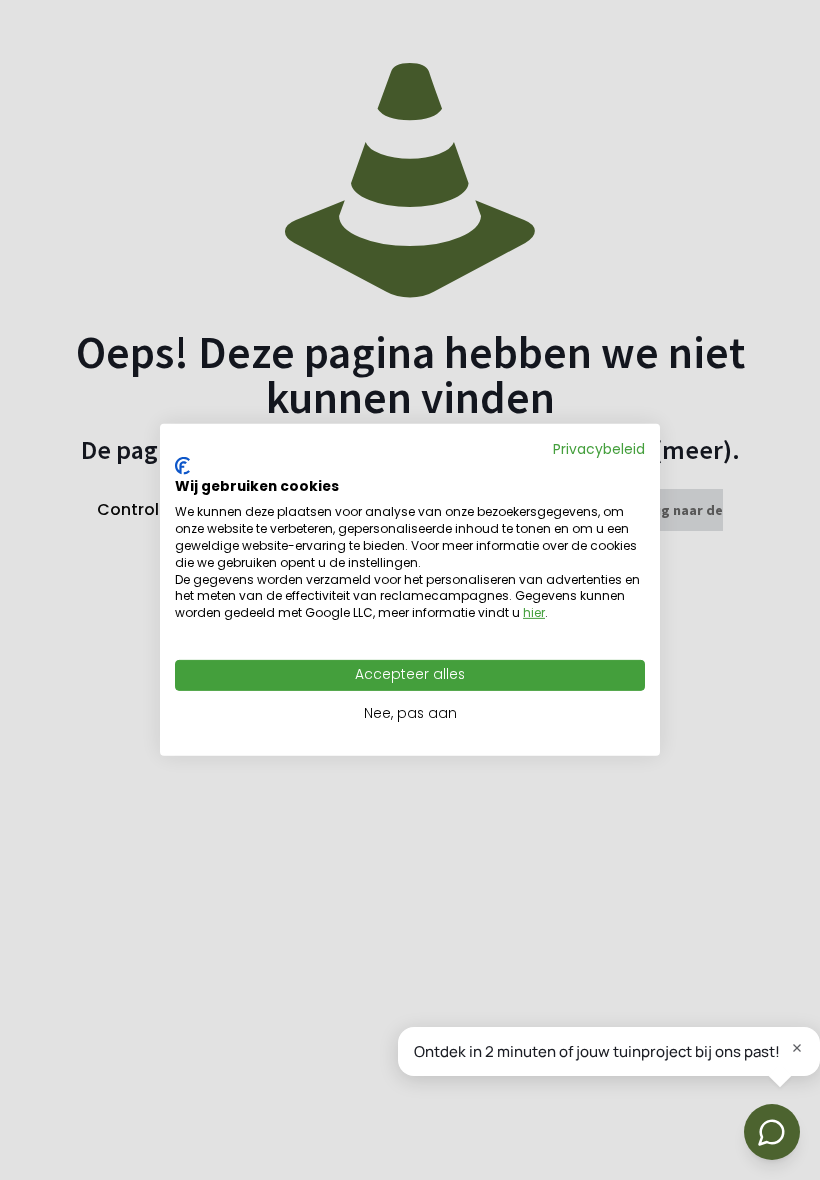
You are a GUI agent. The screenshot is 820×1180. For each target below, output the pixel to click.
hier (534, 612)
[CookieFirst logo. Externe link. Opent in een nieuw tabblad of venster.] (182, 466)
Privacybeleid (599, 449)
